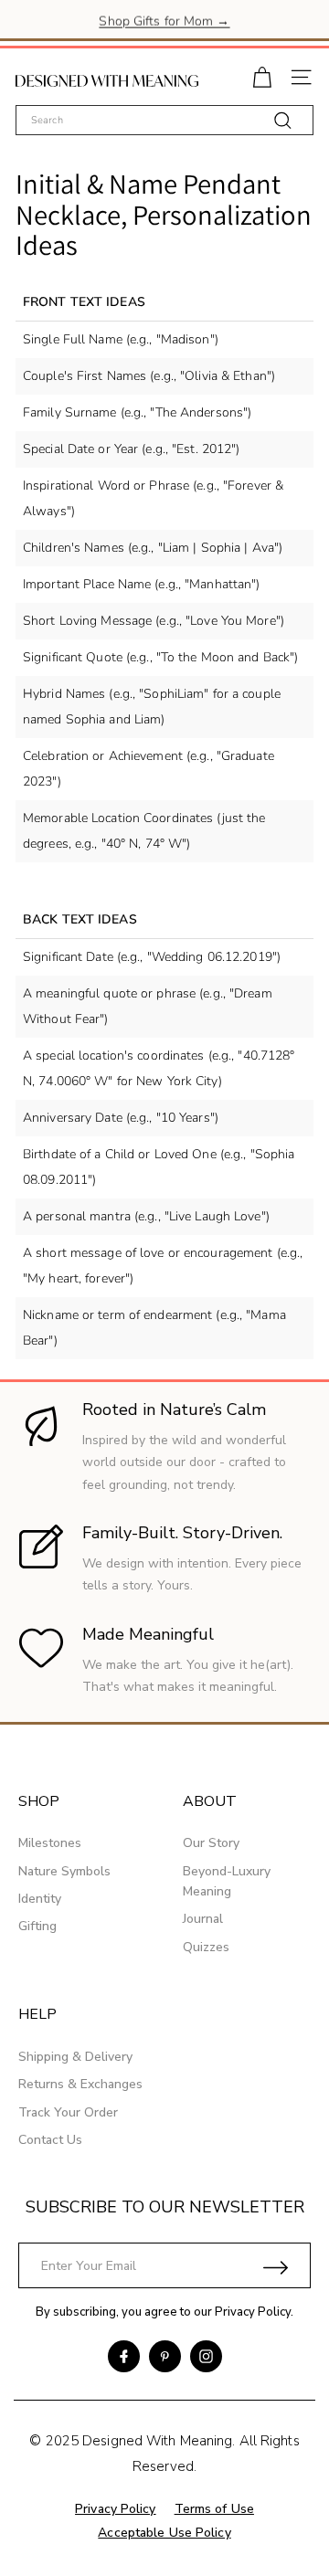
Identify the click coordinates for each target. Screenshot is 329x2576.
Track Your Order (68, 2112)
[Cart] (262, 75)
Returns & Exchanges (80, 2084)
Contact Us (50, 2140)
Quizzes (206, 1947)
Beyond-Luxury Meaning (227, 1881)
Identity (40, 1899)
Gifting (37, 1926)
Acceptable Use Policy (164, 2533)
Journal (203, 1919)
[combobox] (164, 120)
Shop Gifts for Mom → (164, 19)
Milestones (50, 1843)
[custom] (124, 2356)
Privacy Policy (253, 2312)
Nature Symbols (64, 1871)
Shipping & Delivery (75, 2057)
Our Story (211, 1843)
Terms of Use (214, 2509)
